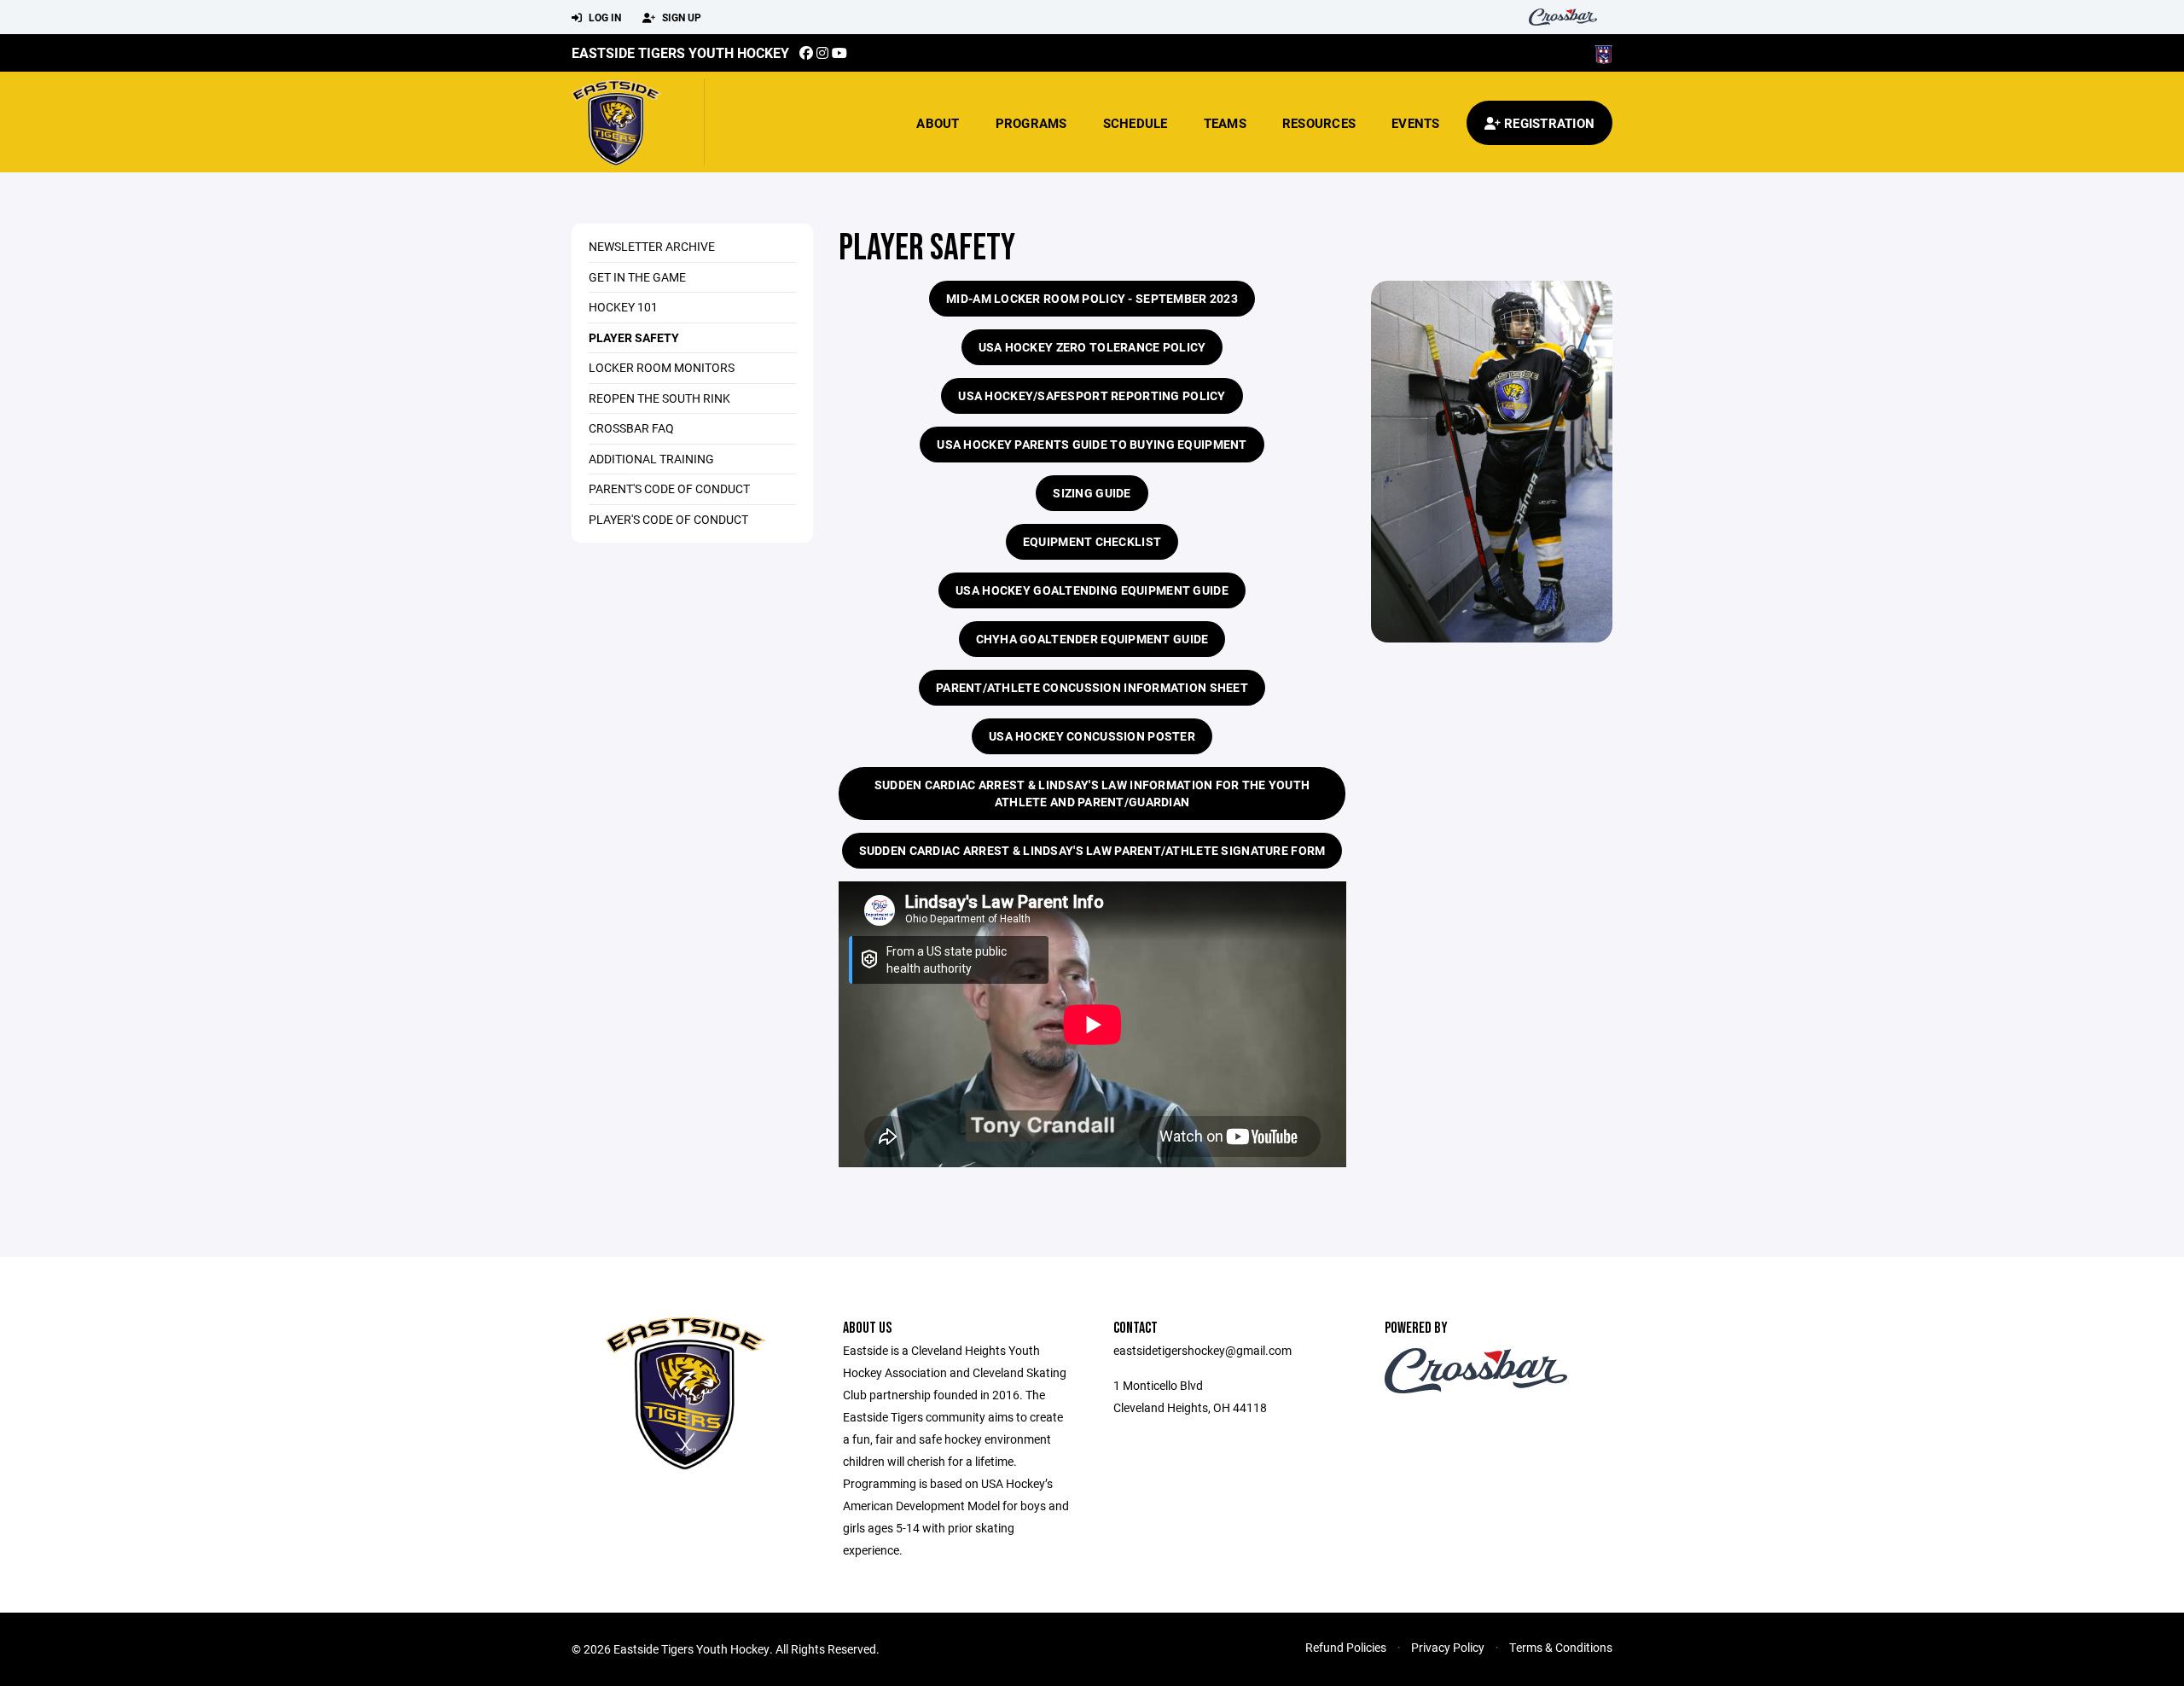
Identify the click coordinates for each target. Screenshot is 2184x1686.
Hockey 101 (623, 307)
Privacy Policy (1448, 1647)
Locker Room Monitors (662, 367)
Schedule (1136, 123)
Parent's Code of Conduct (669, 488)
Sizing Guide (1092, 493)
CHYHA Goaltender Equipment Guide (1092, 639)
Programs (1031, 123)
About (938, 123)
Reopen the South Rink (659, 398)
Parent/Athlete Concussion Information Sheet (1092, 687)
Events (1416, 123)
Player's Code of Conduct (668, 519)
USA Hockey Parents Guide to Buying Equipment (1092, 444)
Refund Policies (1346, 1647)
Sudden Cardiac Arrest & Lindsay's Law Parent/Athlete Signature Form (1092, 850)
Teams (1225, 123)
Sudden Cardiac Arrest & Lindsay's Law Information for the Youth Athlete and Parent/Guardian (1092, 793)
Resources (1319, 123)
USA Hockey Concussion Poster (1092, 736)
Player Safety (634, 337)
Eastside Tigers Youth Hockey (680, 52)
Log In (604, 17)
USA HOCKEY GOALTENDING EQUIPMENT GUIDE (1092, 590)
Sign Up (680, 17)
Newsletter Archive (652, 246)
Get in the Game (637, 277)
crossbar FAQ (631, 428)
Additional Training (651, 459)
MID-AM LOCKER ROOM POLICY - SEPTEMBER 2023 (1092, 298)
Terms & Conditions (1561, 1647)
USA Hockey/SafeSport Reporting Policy (1092, 395)
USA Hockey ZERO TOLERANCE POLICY (1092, 347)
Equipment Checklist (1092, 541)
